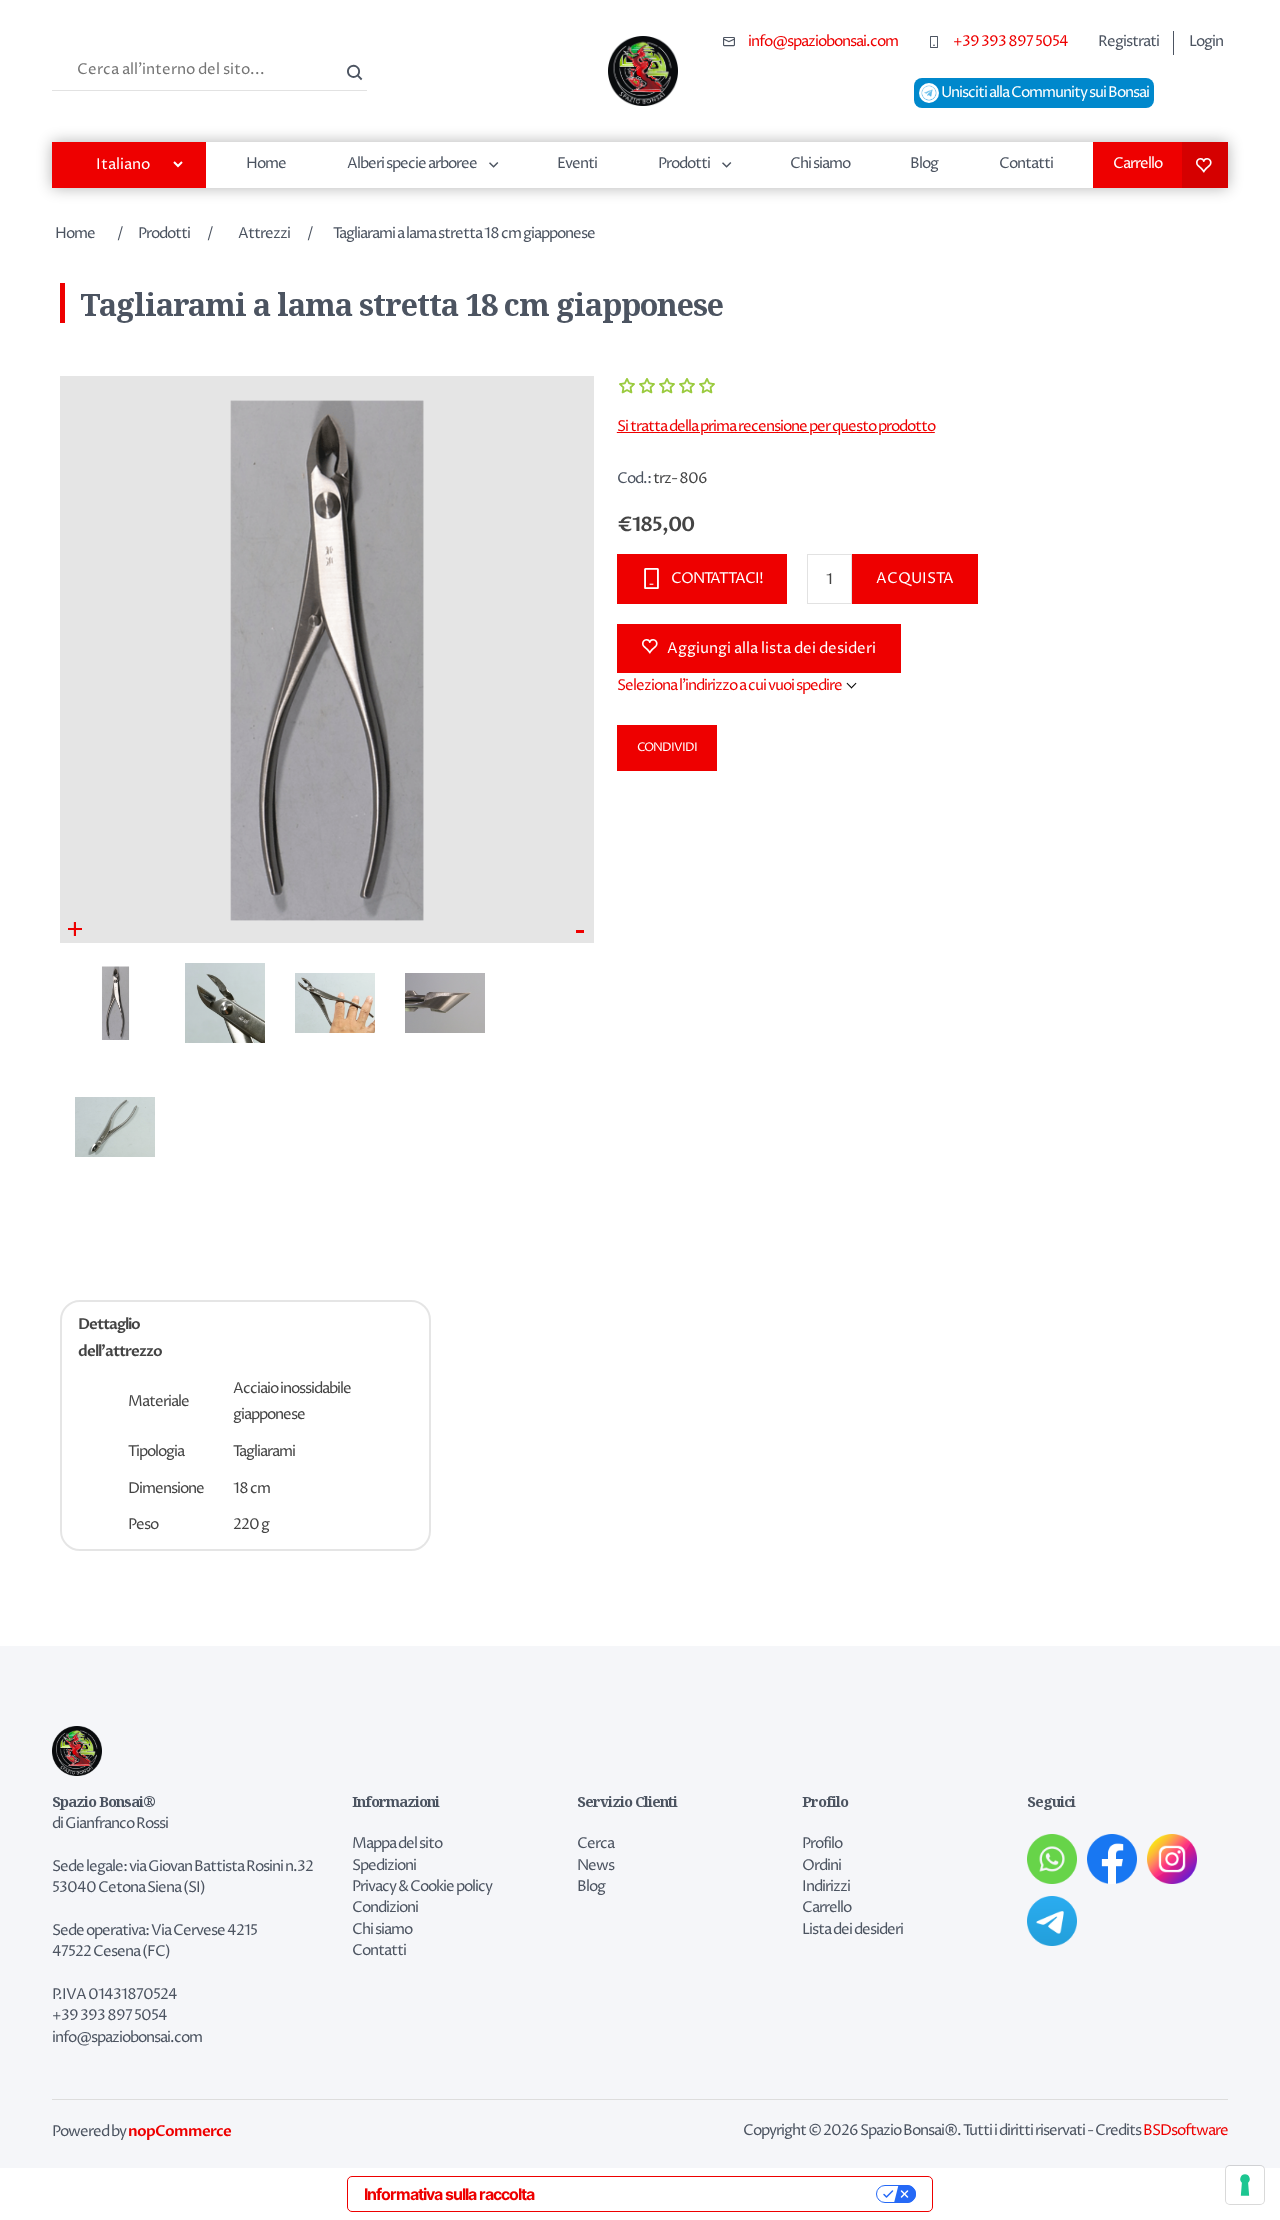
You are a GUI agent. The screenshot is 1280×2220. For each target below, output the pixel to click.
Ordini (821, 1866)
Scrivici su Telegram (1052, 1921)
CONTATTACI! (717, 578)
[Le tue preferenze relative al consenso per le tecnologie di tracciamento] (1245, 2185)
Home (266, 163)
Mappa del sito (397, 1844)
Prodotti (684, 163)
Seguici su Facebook (1112, 1859)
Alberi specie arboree (412, 163)
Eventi (577, 163)
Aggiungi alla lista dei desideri (771, 648)
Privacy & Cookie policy (422, 1887)
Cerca (352, 70)
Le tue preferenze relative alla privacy (715, 2194)
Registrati (1128, 42)
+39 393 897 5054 (1010, 42)
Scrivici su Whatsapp (1052, 1859)
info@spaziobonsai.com (823, 42)
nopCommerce (179, 2131)
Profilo (822, 1844)
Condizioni (385, 1908)
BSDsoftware (1185, 2131)
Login (1206, 42)
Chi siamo (820, 163)
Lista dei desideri (1205, 165)
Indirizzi (826, 1887)
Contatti (1026, 163)
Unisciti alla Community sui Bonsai (1044, 93)
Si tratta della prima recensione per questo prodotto (776, 426)
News (595, 1866)
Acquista (915, 578)
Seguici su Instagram (1172, 1859)
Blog (924, 163)
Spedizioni (384, 1866)
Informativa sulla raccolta (449, 2194)
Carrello (1137, 163)
